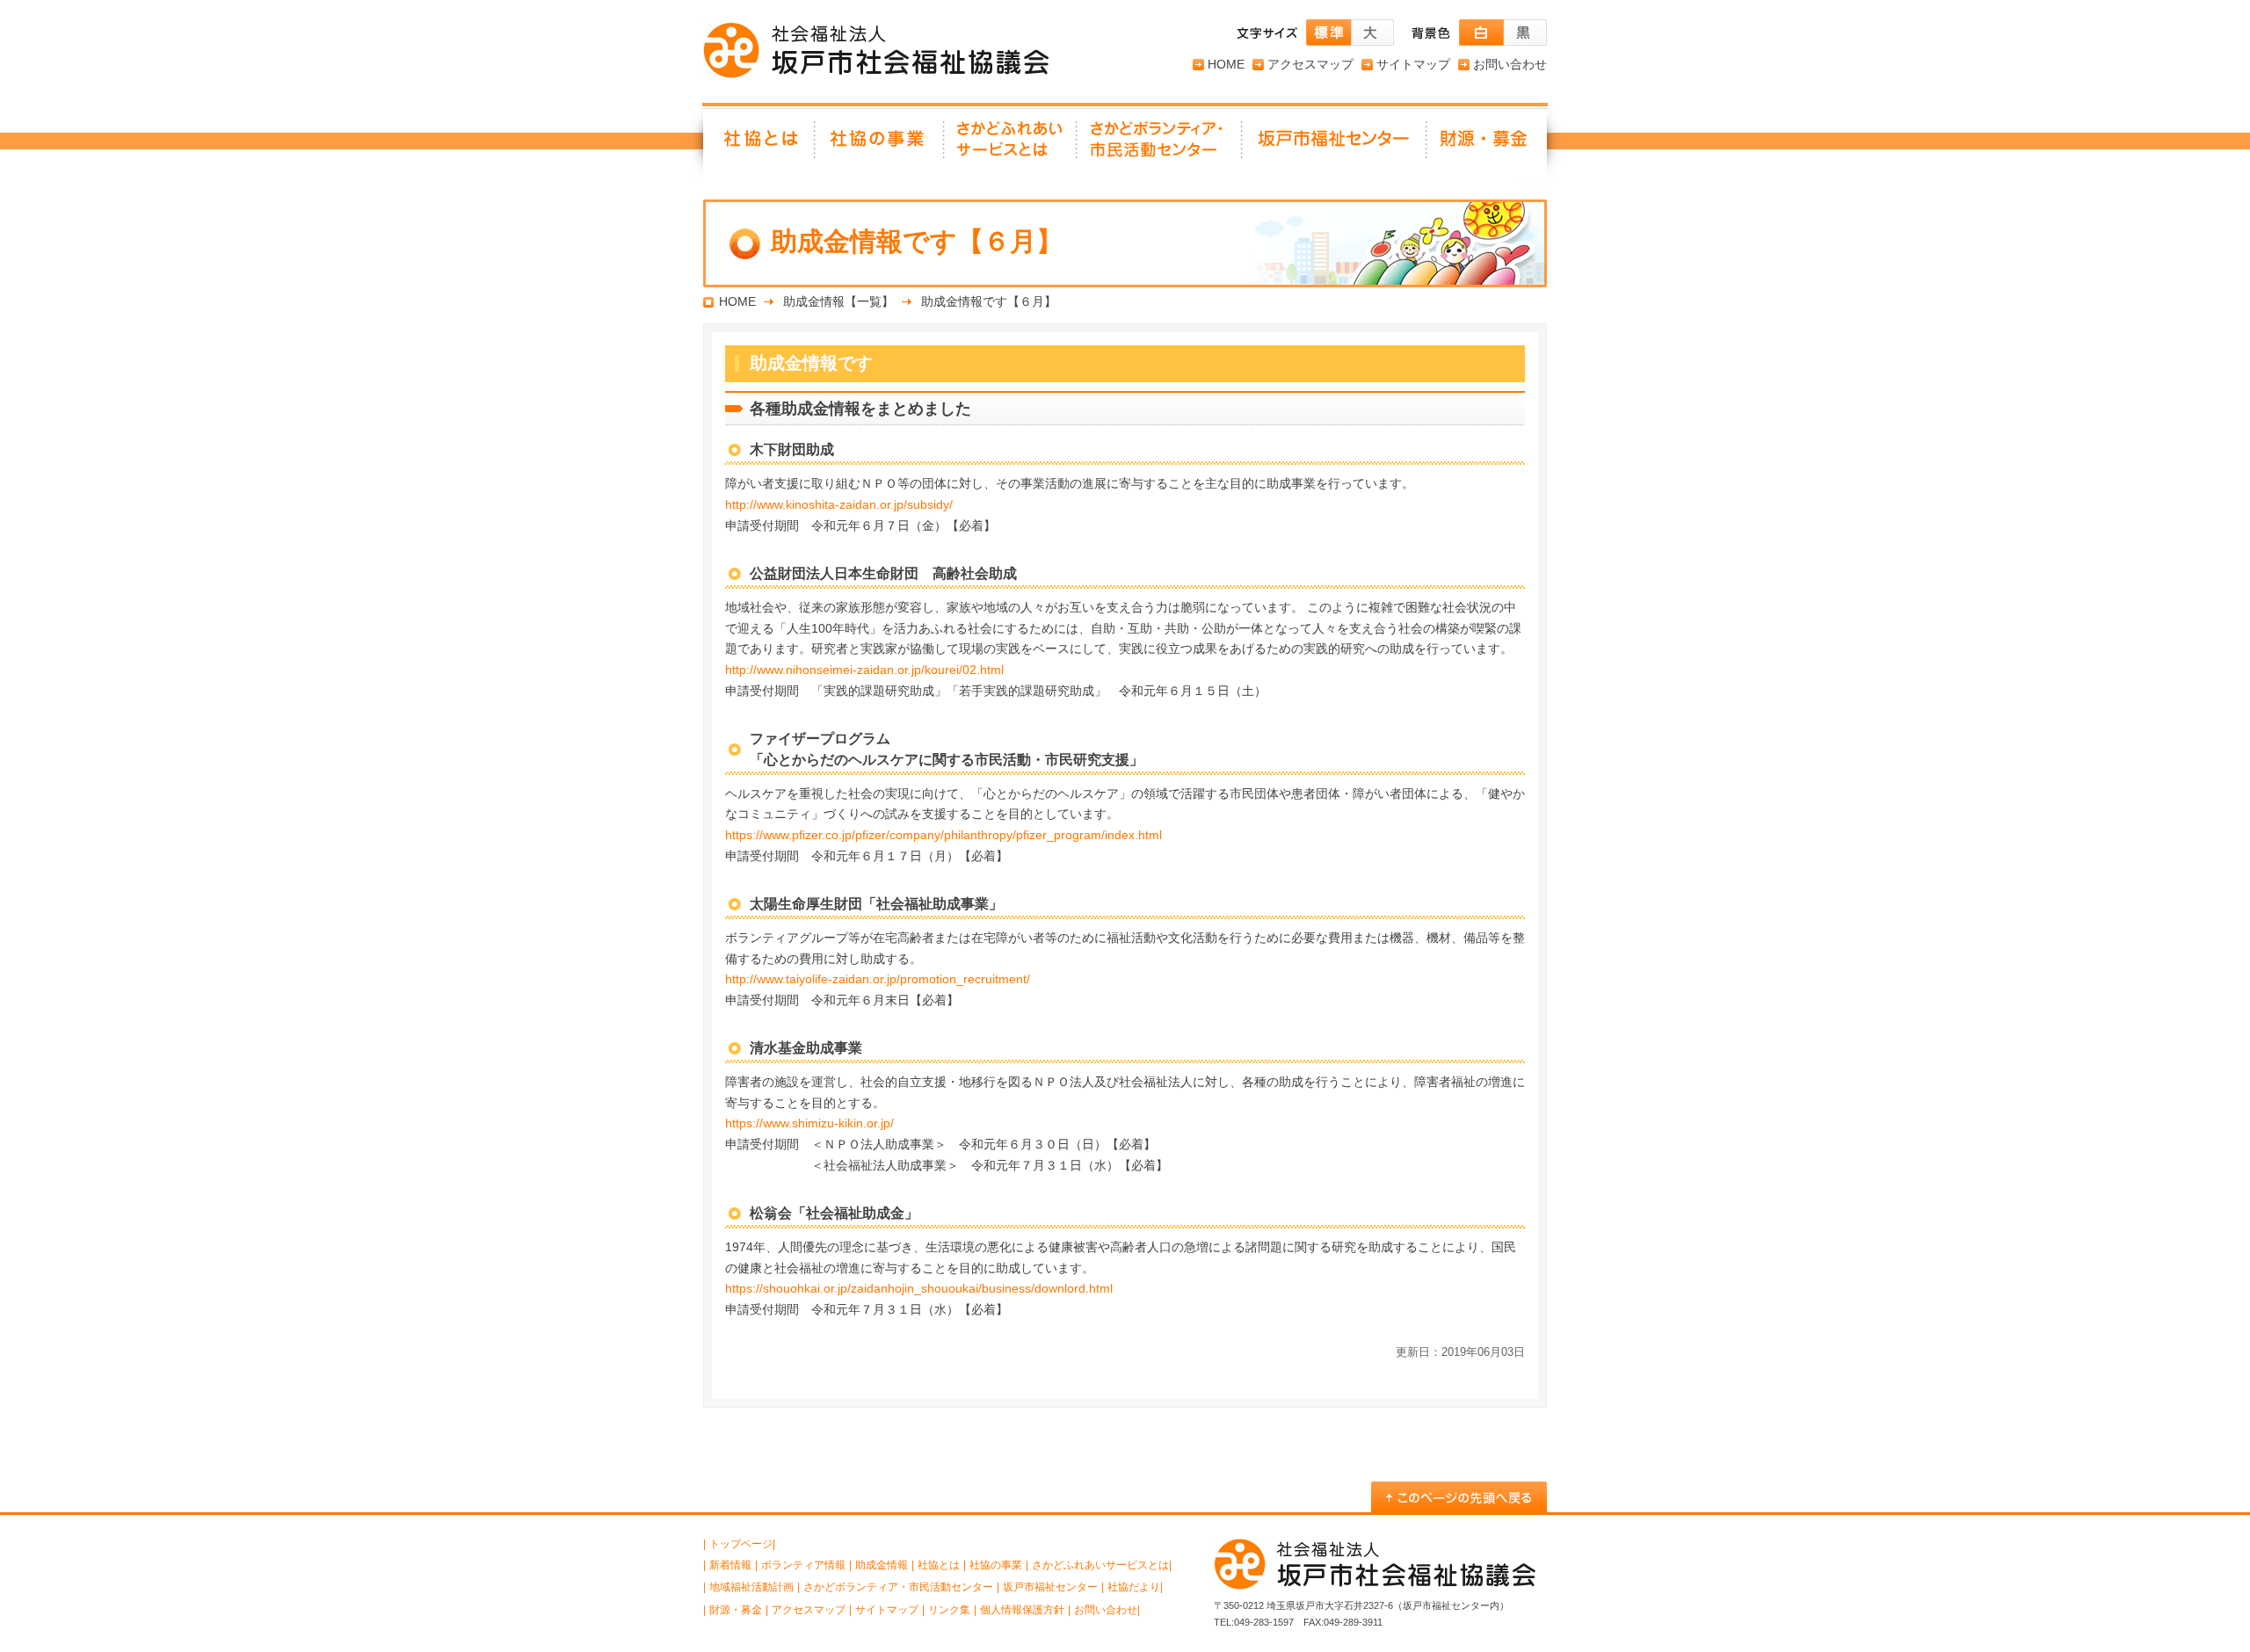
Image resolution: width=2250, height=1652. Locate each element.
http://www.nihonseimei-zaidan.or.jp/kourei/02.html (864, 670)
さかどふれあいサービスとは (1011, 145)
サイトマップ (1413, 64)
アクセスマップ (1310, 64)
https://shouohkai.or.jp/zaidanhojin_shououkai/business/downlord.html (919, 1288)
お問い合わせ (1510, 64)
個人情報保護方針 (1022, 1610)
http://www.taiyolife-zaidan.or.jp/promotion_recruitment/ (878, 979)
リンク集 (949, 1610)
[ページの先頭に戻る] (1459, 1497)
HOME (1226, 64)
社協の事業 (880, 145)
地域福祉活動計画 (751, 1587)
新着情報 (730, 1565)
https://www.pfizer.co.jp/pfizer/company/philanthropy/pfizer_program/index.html (944, 835)
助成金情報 (882, 1565)
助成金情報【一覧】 (838, 301)
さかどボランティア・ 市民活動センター (1160, 145)
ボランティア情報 (803, 1565)
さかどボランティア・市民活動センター (898, 1587)
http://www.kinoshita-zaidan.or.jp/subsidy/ (839, 504)
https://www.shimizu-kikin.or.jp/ (809, 1123)
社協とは (759, 145)
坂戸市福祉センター (1335, 145)
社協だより (1134, 1587)
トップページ (741, 1544)
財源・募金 (1487, 145)
